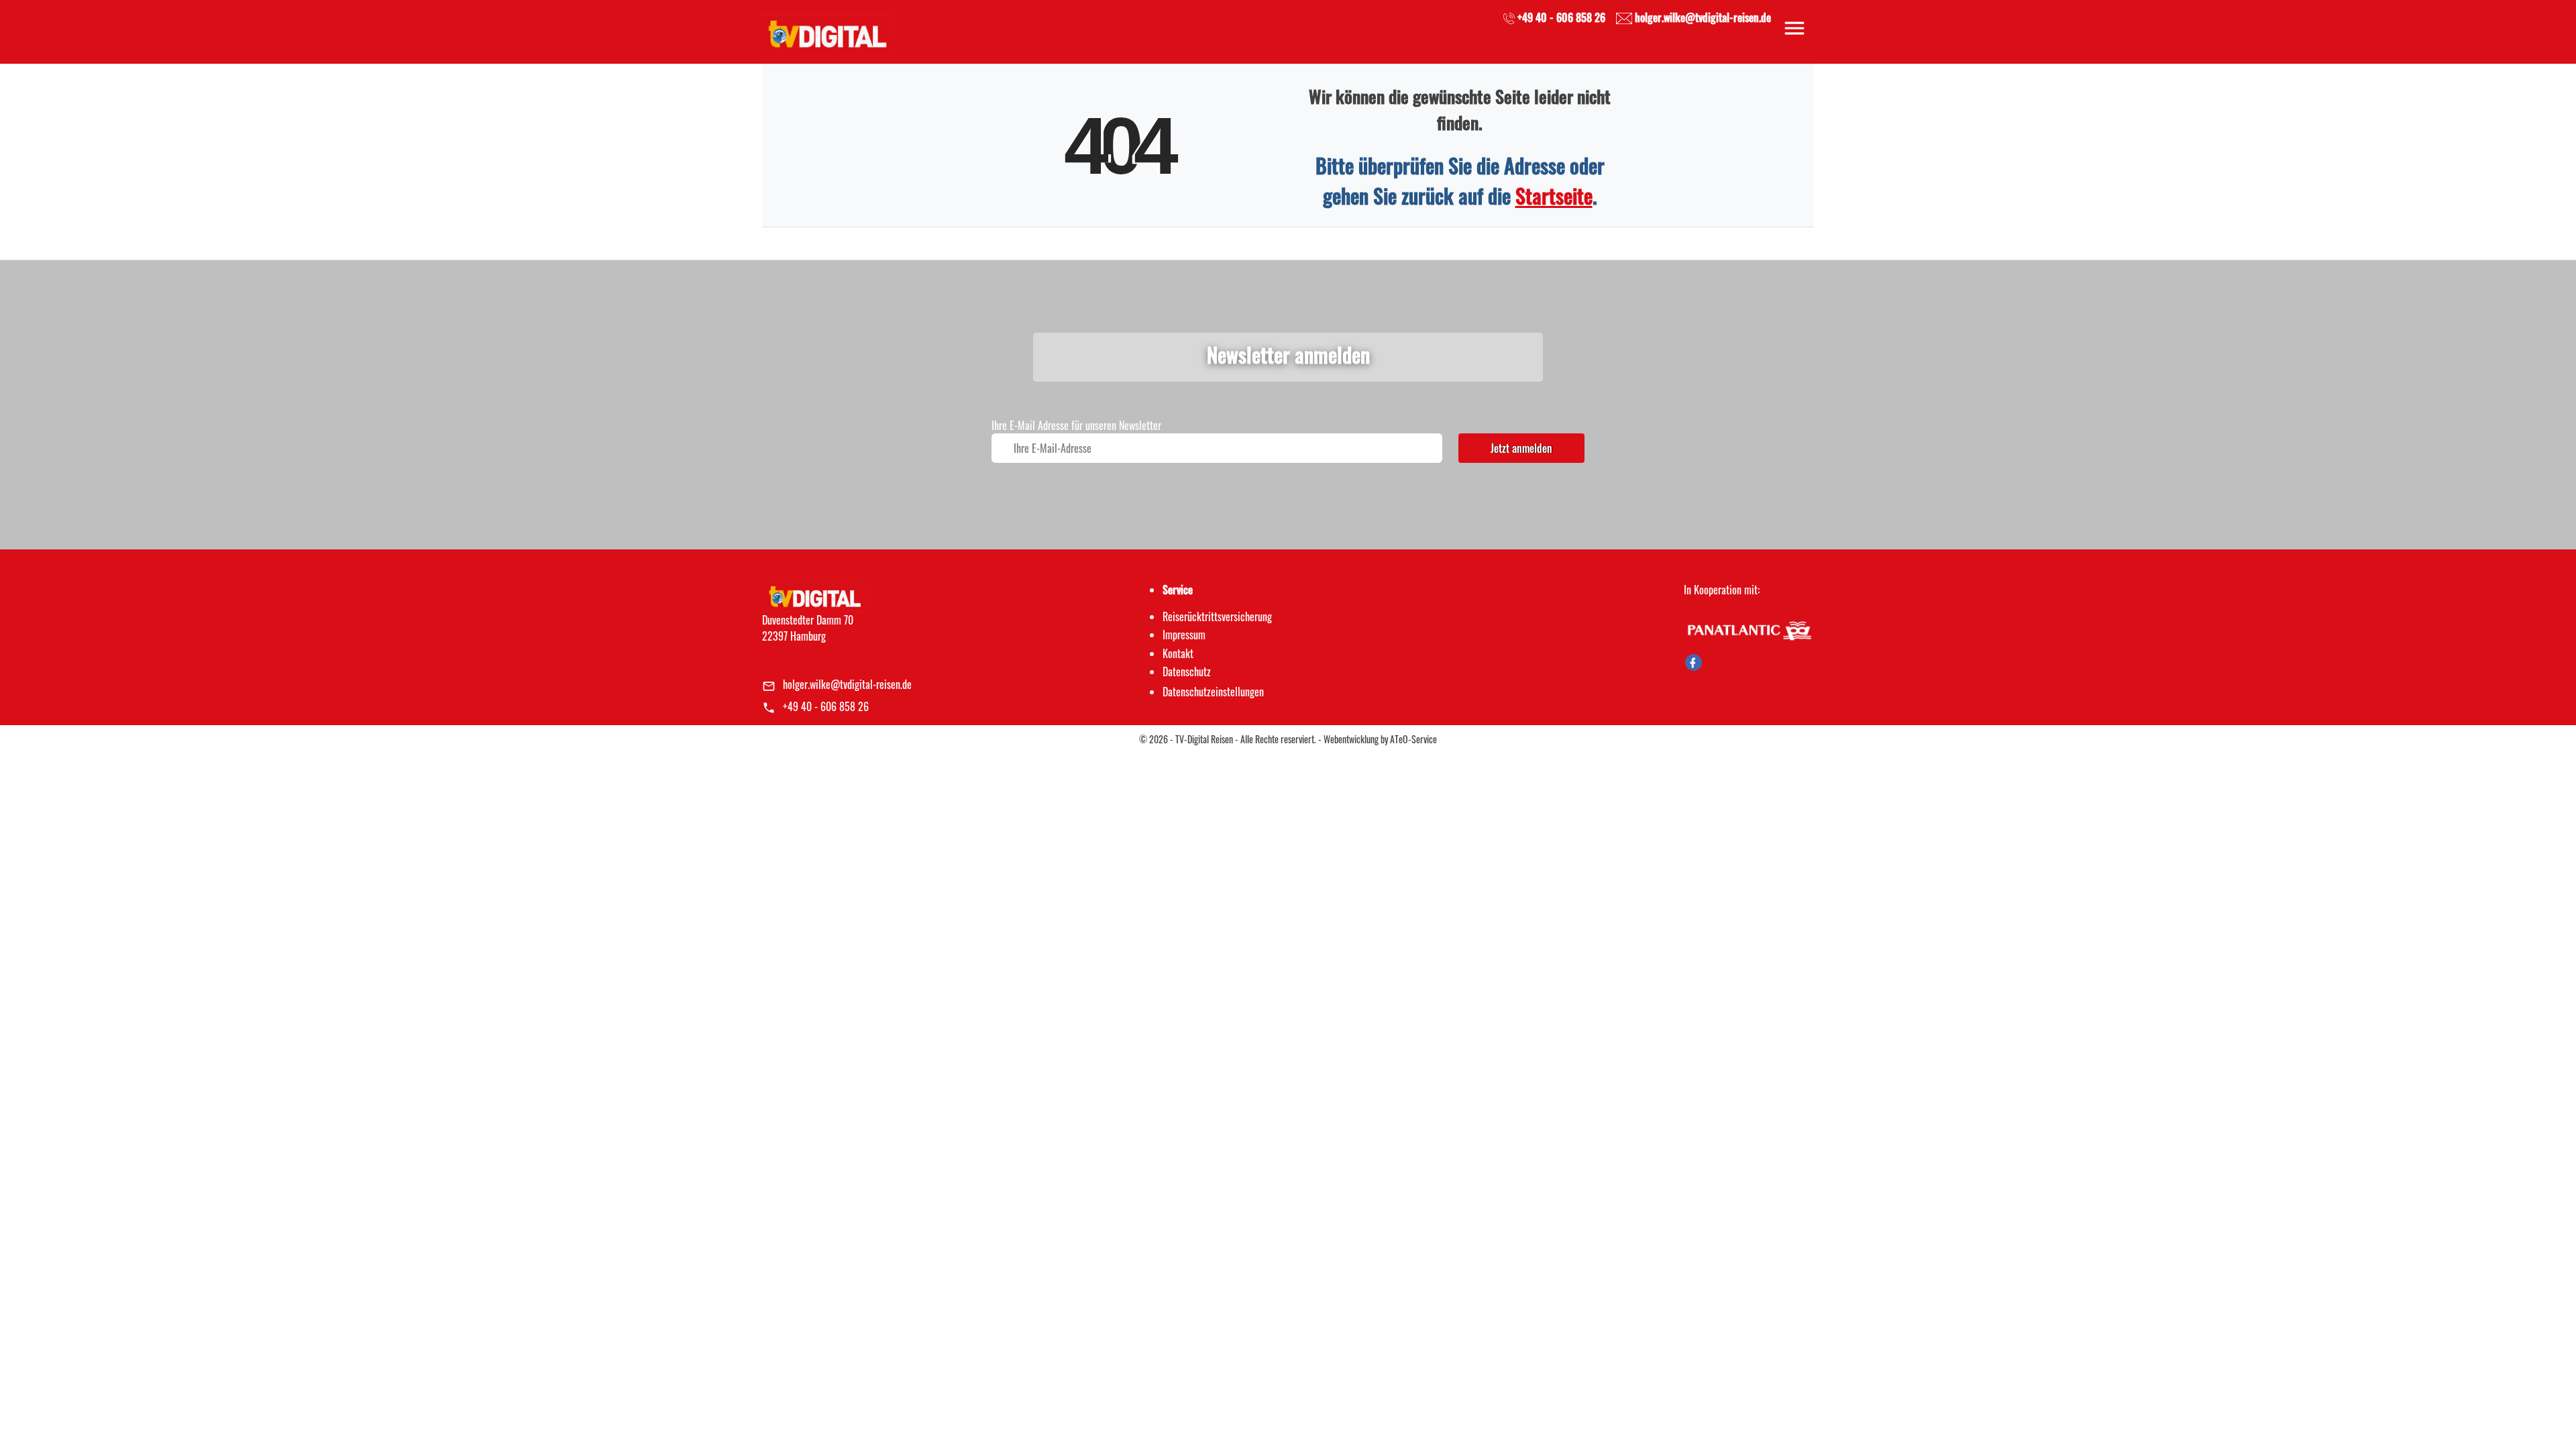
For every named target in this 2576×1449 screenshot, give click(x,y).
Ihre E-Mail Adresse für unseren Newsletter (1076, 425)
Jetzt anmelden (1521, 448)
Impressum (1184, 635)
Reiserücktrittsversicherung (1217, 616)
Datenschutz (1187, 672)
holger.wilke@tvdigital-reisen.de (847, 684)
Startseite (1554, 196)
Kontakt (1178, 653)
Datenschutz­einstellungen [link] (1213, 692)
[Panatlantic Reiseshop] (1749, 629)
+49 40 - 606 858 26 (826, 706)
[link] (827, 30)
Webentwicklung (1351, 739)
